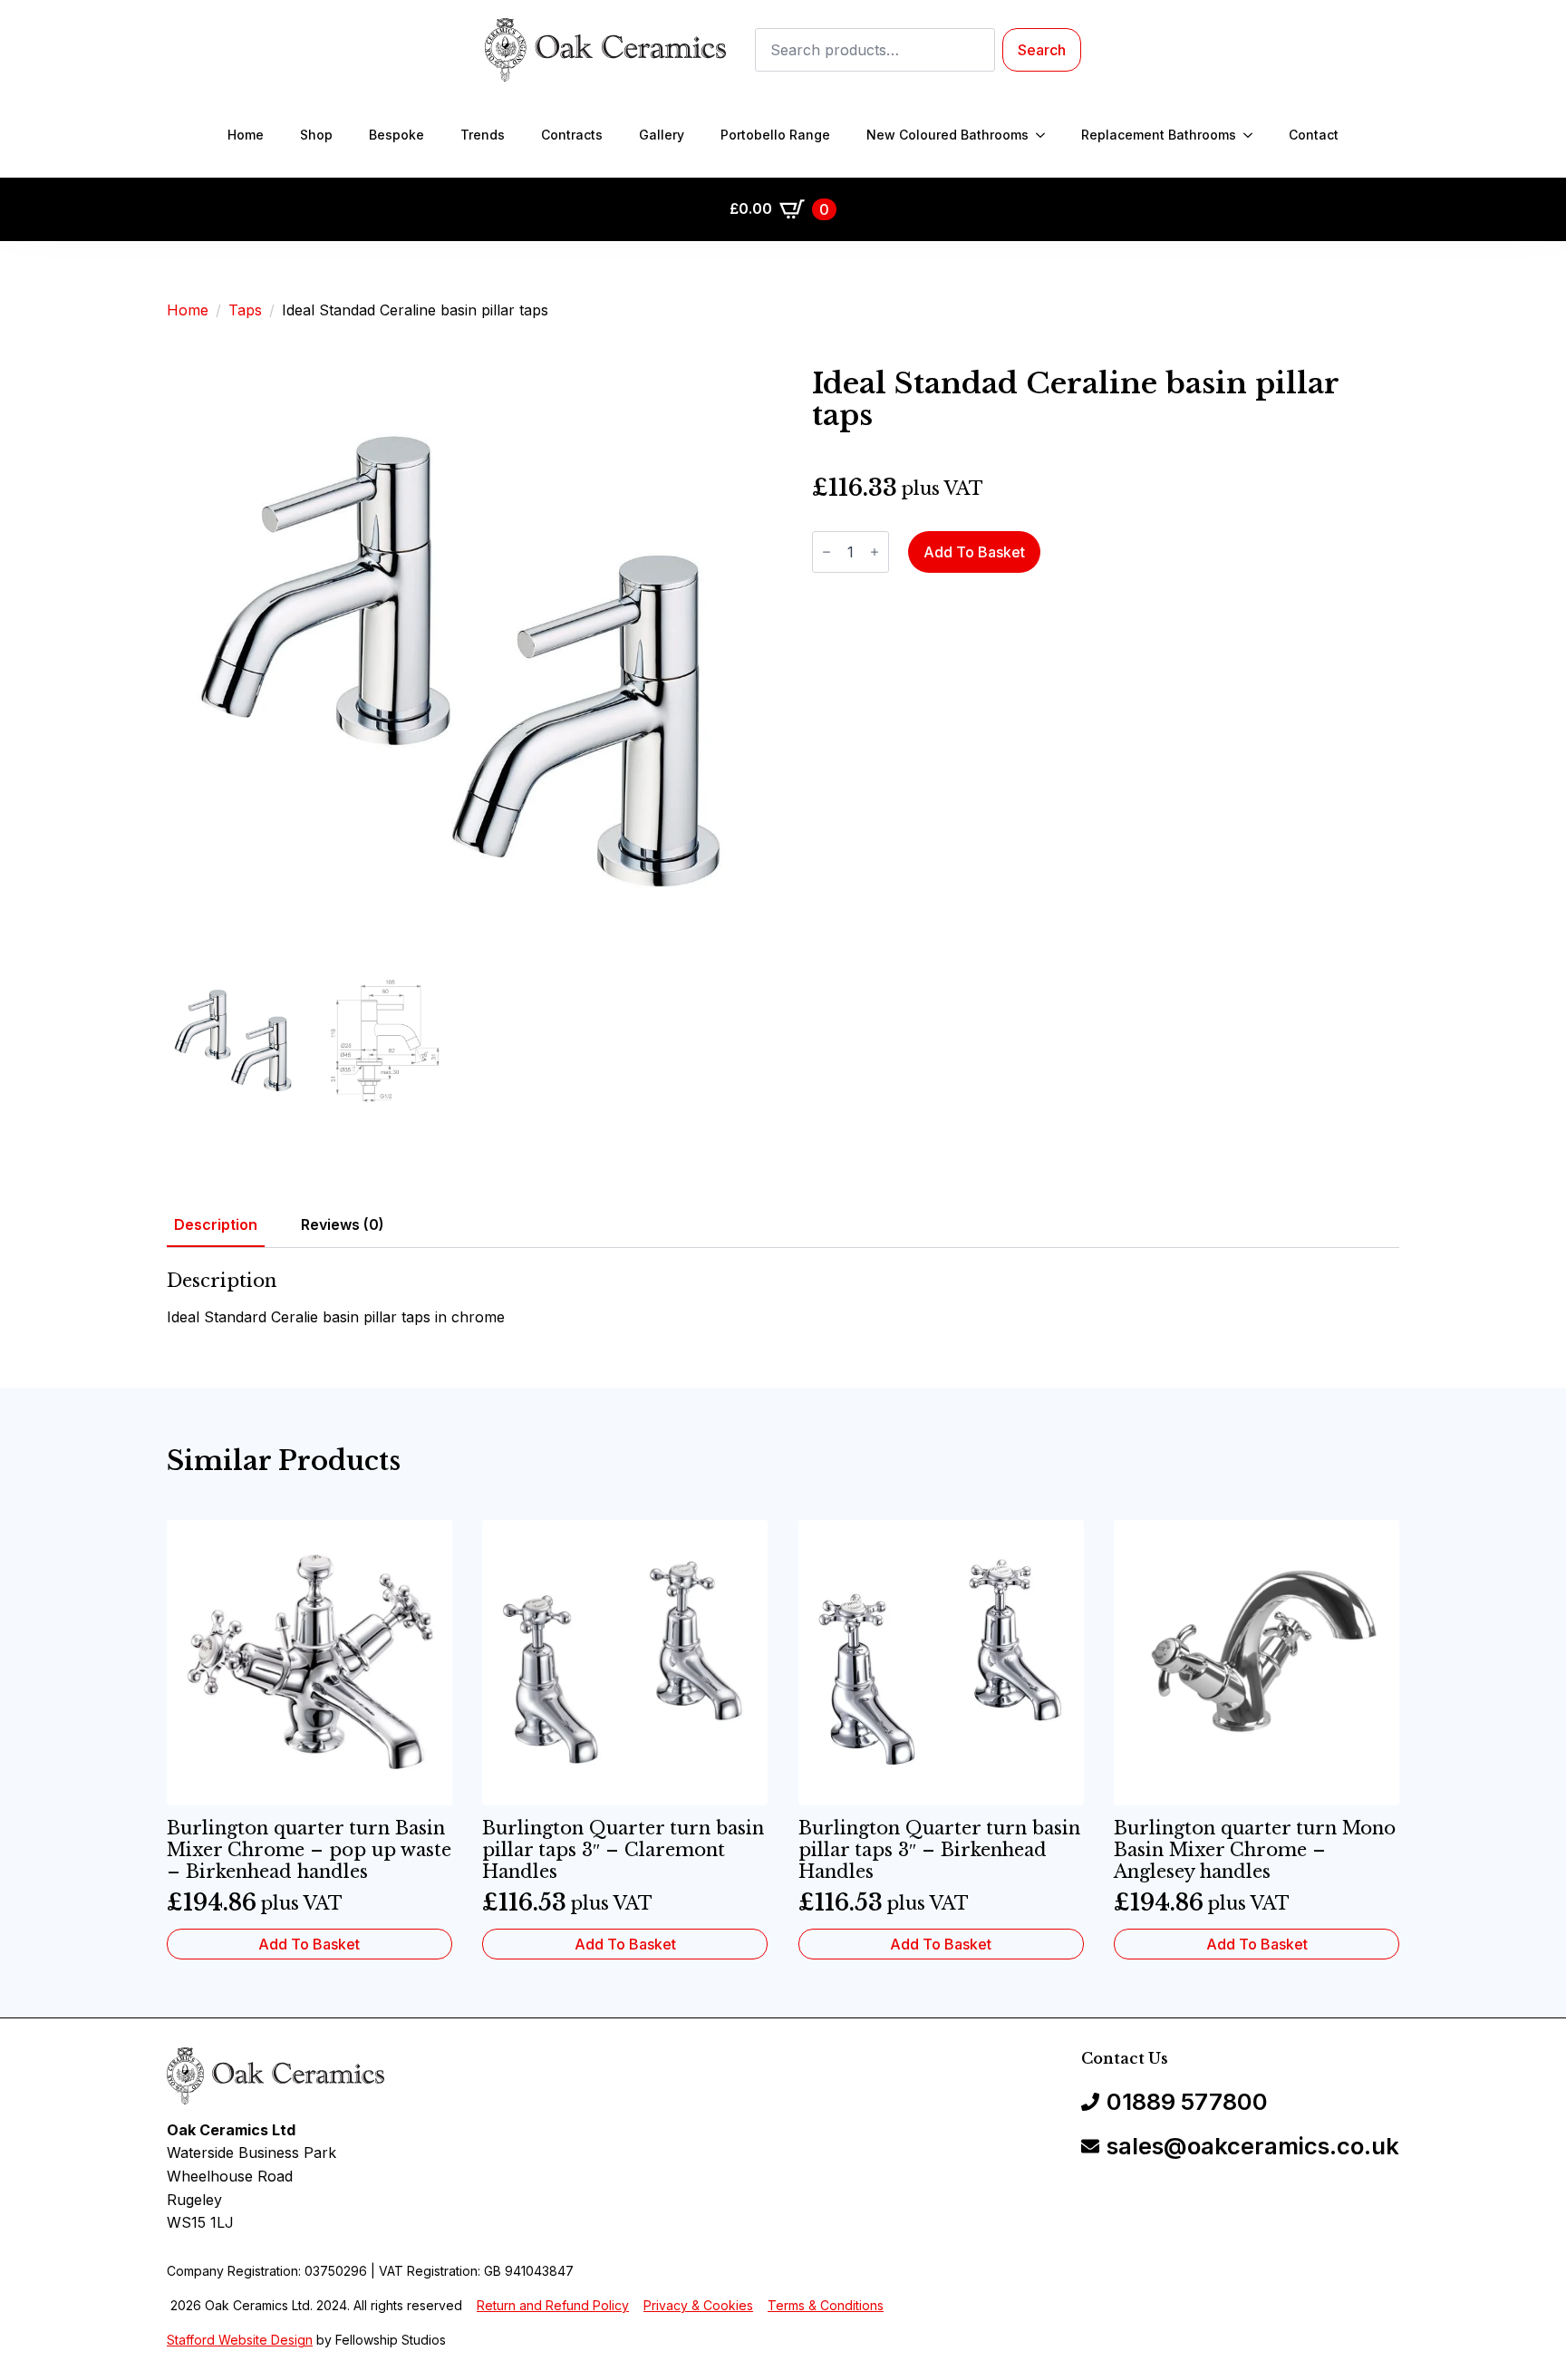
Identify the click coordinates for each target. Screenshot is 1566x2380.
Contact (1314, 135)
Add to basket (974, 552)
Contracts (572, 135)
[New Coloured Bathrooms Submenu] (1046, 135)
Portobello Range (775, 135)
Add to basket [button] (309, 1944)
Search (1042, 50)
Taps (245, 310)
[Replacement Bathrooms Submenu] (1253, 135)
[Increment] (875, 552)
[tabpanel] (783, 1300)
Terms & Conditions (826, 2305)
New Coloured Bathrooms (947, 135)
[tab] (216, 1224)
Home (246, 135)
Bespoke (396, 135)
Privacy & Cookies (698, 2305)
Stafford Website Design (240, 2340)
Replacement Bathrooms (1159, 135)
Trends (483, 135)
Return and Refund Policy (553, 2305)
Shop (316, 135)
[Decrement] (826, 552)
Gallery (662, 135)
